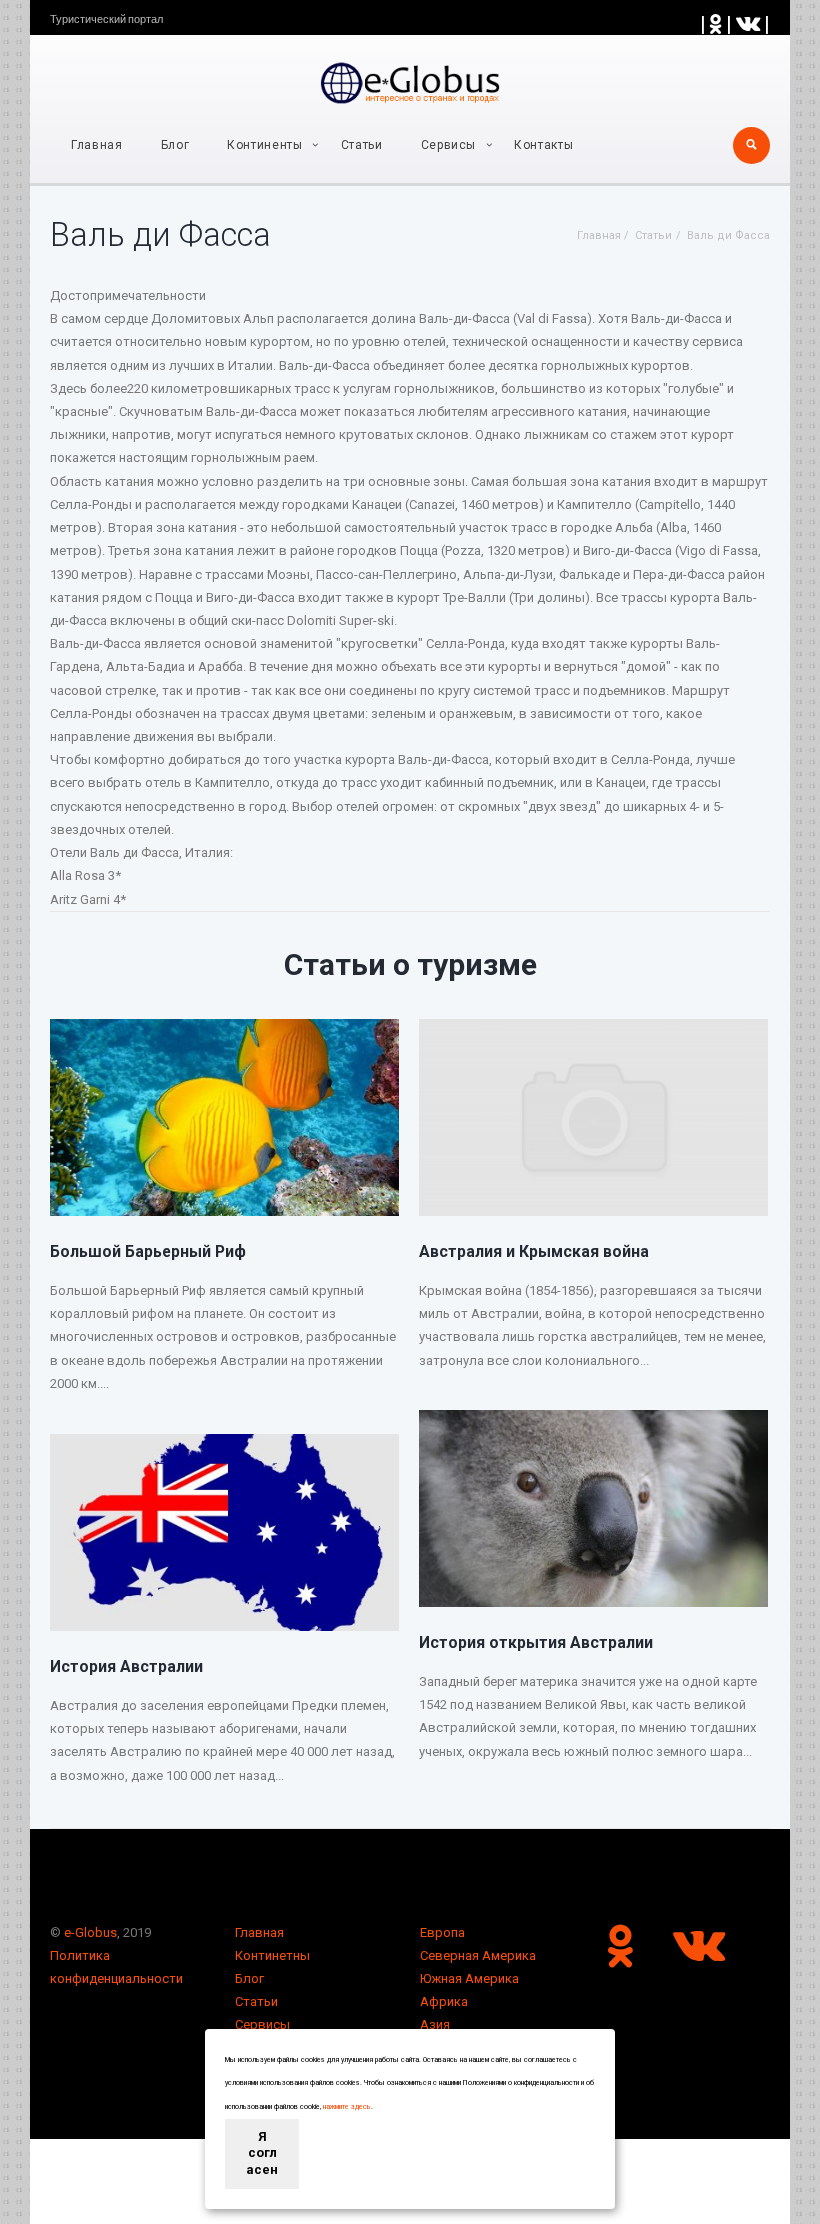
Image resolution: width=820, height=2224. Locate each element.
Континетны (272, 1955)
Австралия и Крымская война (534, 1251)
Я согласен (262, 2153)
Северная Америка (478, 1955)
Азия (435, 2024)
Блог (175, 145)
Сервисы (262, 2024)
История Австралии (126, 1666)
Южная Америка (469, 1978)
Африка (444, 2001)
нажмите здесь (347, 2107)
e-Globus (90, 1932)
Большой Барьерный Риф (148, 1251)
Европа (442, 1932)
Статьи (362, 145)
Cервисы (449, 145)
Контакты (543, 145)
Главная (97, 145)
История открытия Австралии (536, 1642)
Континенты (265, 145)
